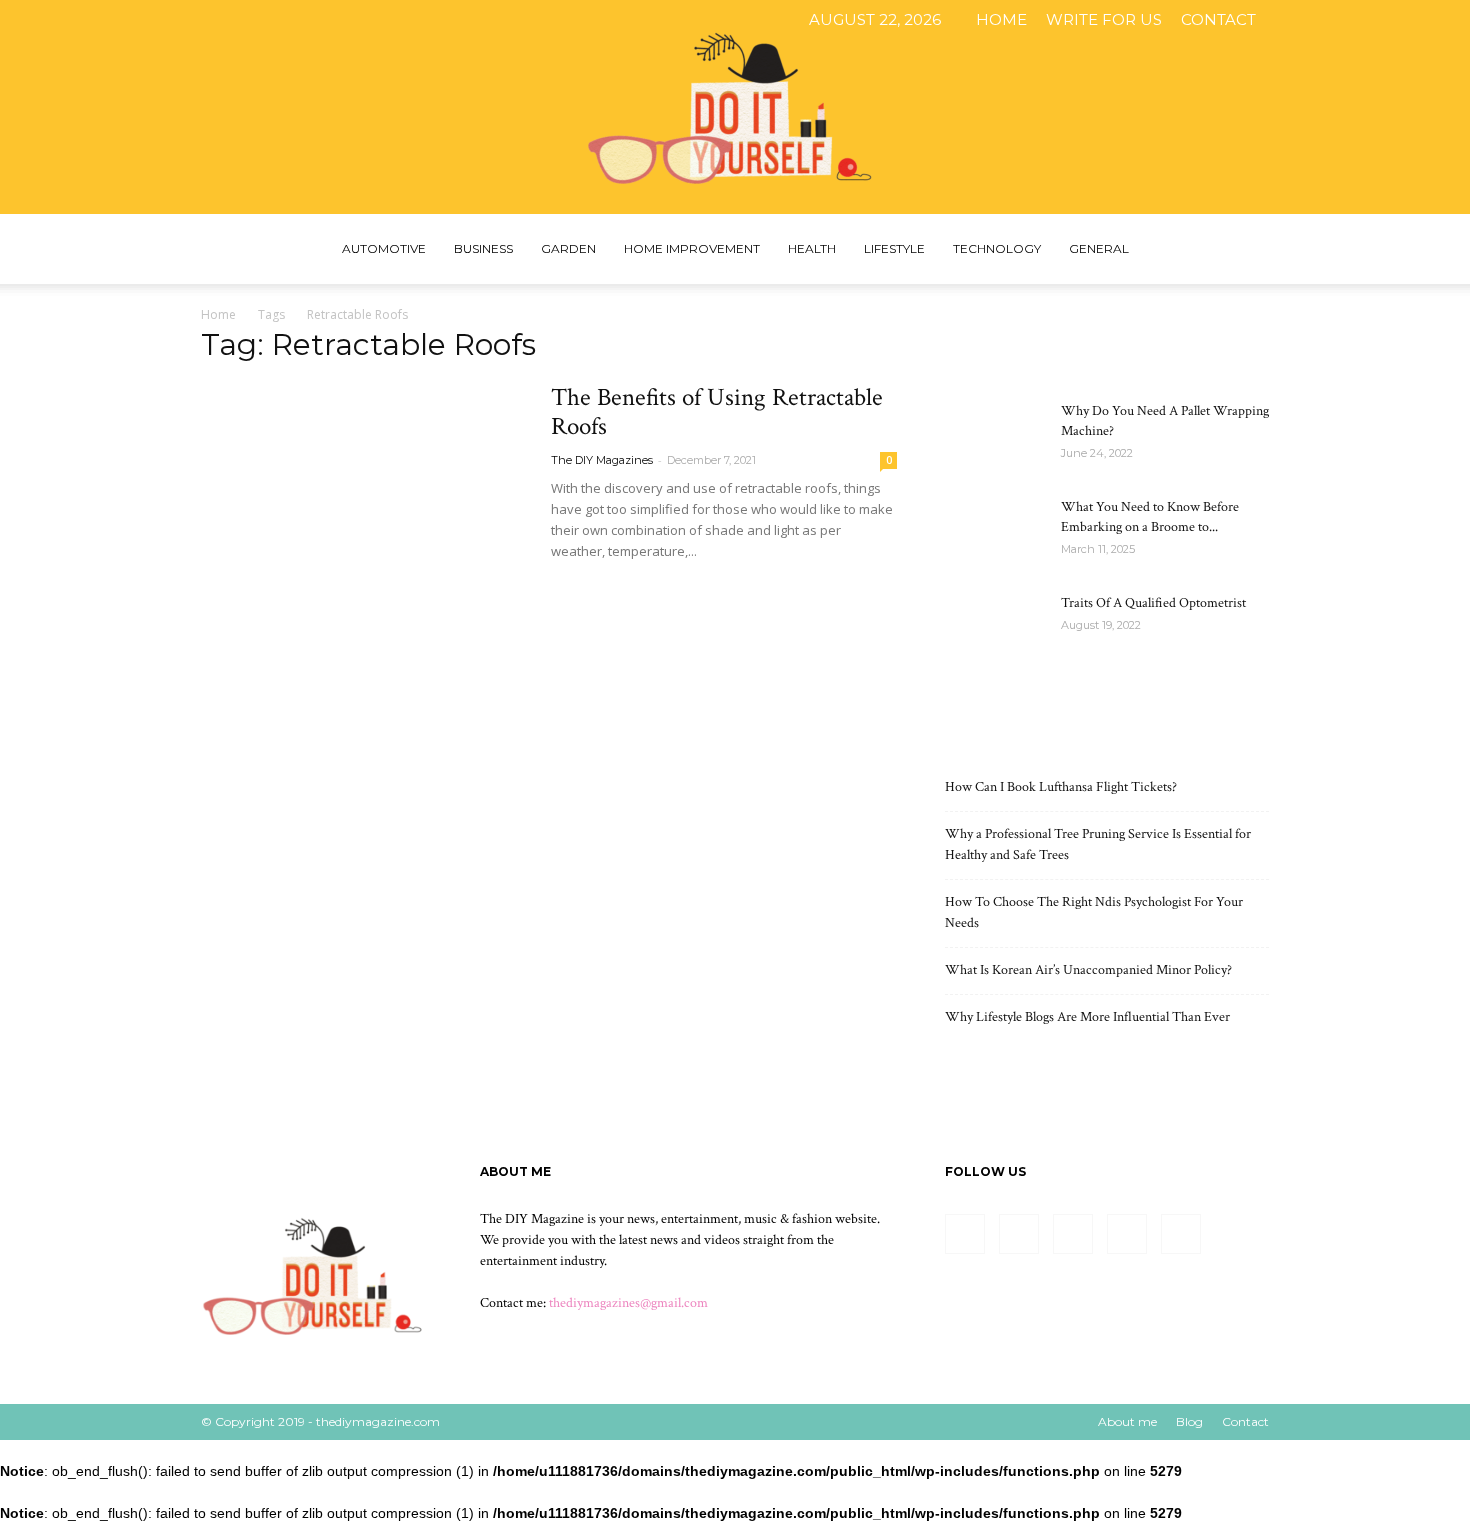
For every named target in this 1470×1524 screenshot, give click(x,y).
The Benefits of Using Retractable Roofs (717, 412)
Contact (1218, 19)
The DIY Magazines (602, 460)
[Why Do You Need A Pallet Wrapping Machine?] (995, 436)
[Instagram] (1336, 20)
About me (1127, 1421)
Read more (599, 588)
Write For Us (1104, 19)
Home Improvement (692, 248)
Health (812, 248)
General (1099, 248)
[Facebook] (1303, 20)
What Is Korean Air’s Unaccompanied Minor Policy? (1088, 970)
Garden (568, 248)
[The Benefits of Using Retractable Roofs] (363, 500)
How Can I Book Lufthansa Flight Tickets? (1061, 787)
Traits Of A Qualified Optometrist (1153, 603)
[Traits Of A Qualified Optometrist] (995, 628)
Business (483, 248)
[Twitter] (1402, 20)
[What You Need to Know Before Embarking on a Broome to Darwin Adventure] (995, 532)
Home (1001, 19)
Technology (997, 248)
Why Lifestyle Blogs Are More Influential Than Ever (1087, 1017)
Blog (1189, 1421)
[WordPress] (1435, 20)
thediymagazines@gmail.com (628, 1303)
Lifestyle (894, 248)
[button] (1245, 250)
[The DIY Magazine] (735, 107)
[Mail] (1369, 20)
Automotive (384, 248)
